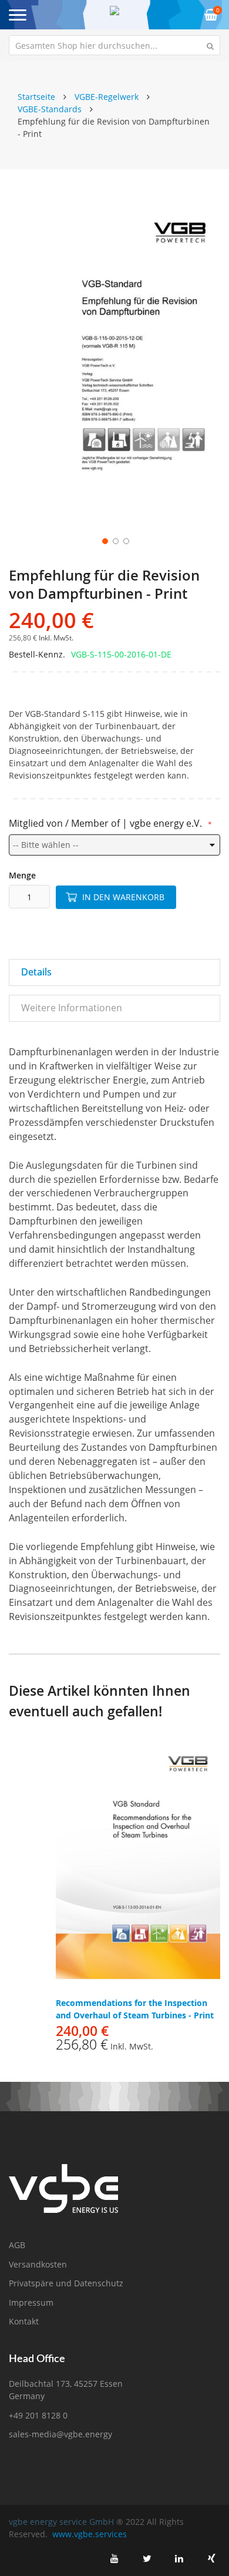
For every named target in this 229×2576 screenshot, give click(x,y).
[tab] (114, 972)
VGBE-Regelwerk (107, 97)
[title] (114, 2558)
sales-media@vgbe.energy (60, 2434)
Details (36, 972)
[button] (104, 540)
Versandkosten (38, 2264)
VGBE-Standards (50, 109)
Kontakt (24, 2321)
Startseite (36, 97)
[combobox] (114, 45)
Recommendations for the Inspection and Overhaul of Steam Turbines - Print (135, 2009)
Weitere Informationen (72, 1008)
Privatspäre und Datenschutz (66, 2283)
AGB (17, 2245)
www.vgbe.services (90, 2534)
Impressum (31, 2302)
